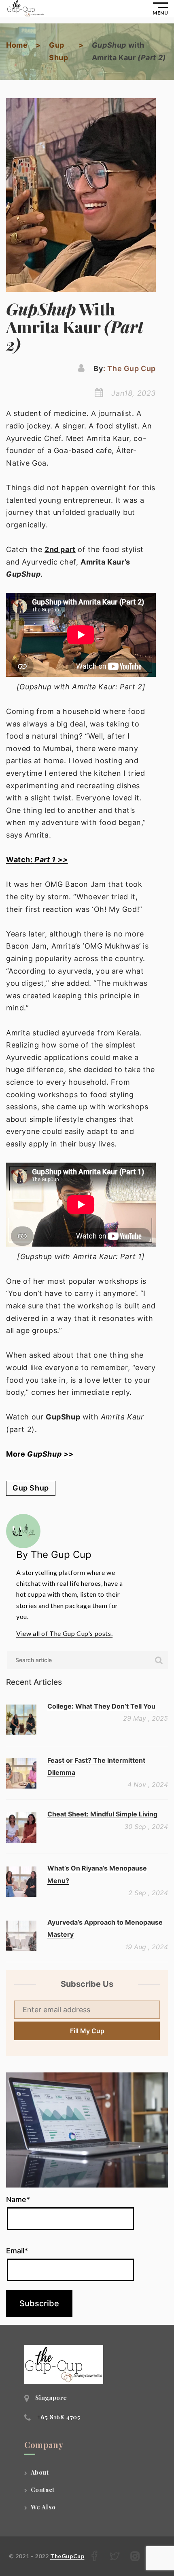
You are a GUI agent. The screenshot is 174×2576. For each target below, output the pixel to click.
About (40, 2472)
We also (43, 2507)
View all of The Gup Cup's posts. (64, 1633)
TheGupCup (67, 2556)
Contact (43, 2490)
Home (17, 45)
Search (159, 1660)
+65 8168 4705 (59, 2417)
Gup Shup (31, 1488)
